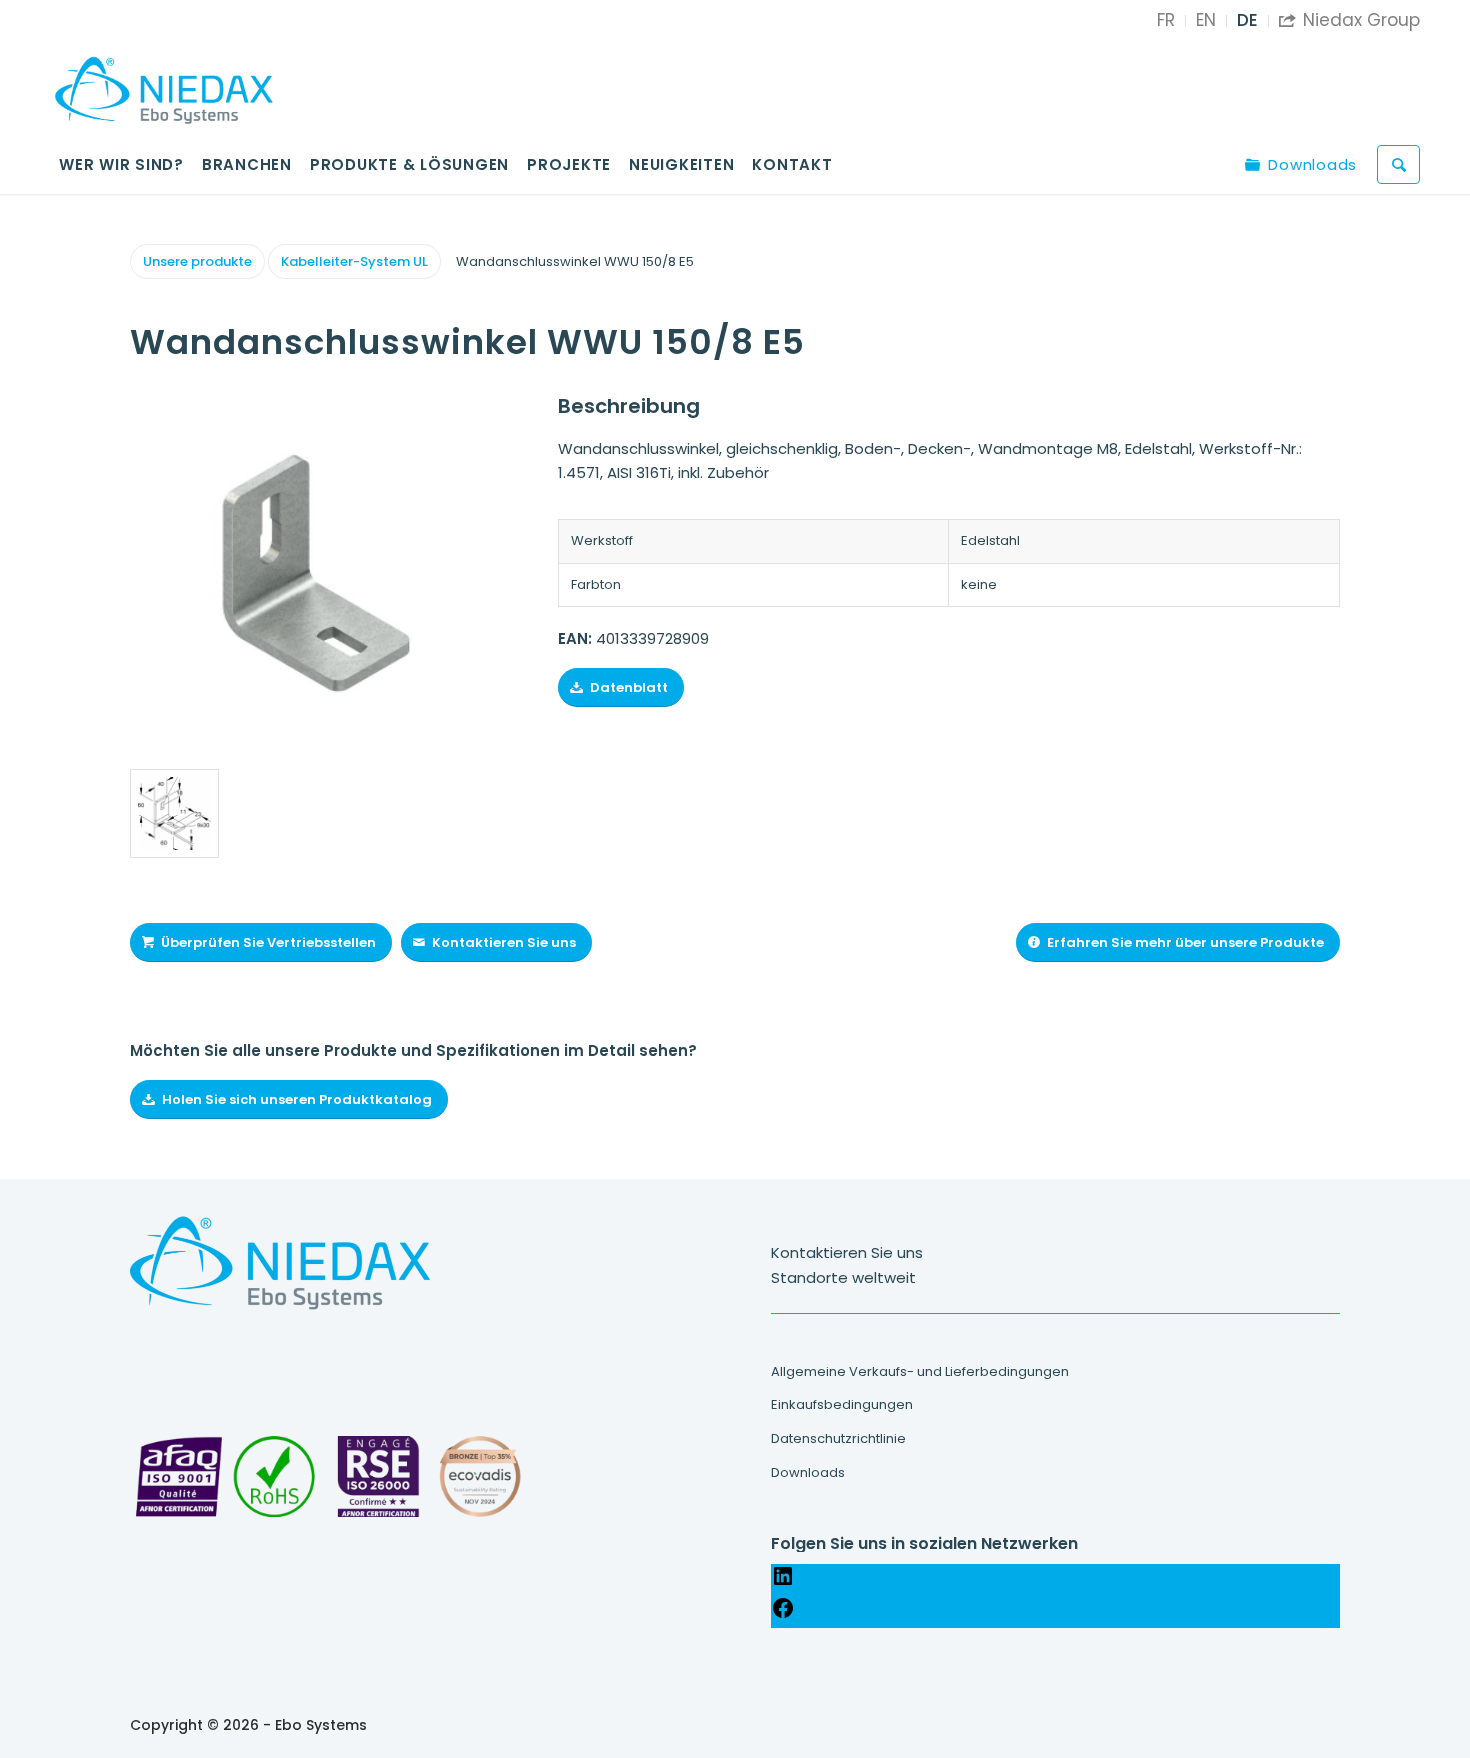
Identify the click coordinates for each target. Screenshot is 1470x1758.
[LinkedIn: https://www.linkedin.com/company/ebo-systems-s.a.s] (783, 1582)
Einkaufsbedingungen (842, 1404)
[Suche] (1398, 164)
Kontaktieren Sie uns (847, 1252)
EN (1206, 20)
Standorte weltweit (843, 1277)
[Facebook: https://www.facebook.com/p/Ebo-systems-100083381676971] (783, 1614)
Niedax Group (1349, 20)
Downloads (808, 1472)
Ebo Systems (321, 1725)
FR (1166, 20)
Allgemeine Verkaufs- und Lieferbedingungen (920, 1371)
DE (1247, 20)
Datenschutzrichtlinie (838, 1438)
